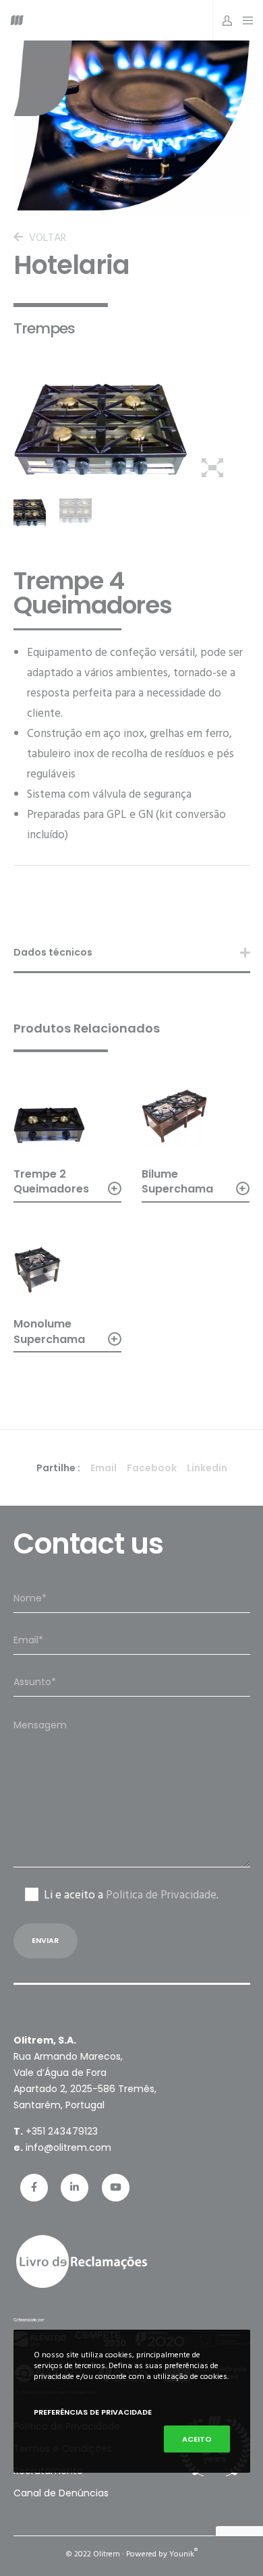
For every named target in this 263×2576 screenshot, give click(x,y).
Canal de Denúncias (61, 2493)
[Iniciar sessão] (224, 20)
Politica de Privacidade (161, 1895)
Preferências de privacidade (93, 2412)
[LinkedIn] (75, 2188)
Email (104, 1468)
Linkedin (207, 1468)
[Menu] (244, 20)
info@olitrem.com (68, 2147)
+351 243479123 (62, 2131)
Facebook (152, 1468)
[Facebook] (34, 2188)
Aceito (197, 2439)
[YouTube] (116, 2188)
